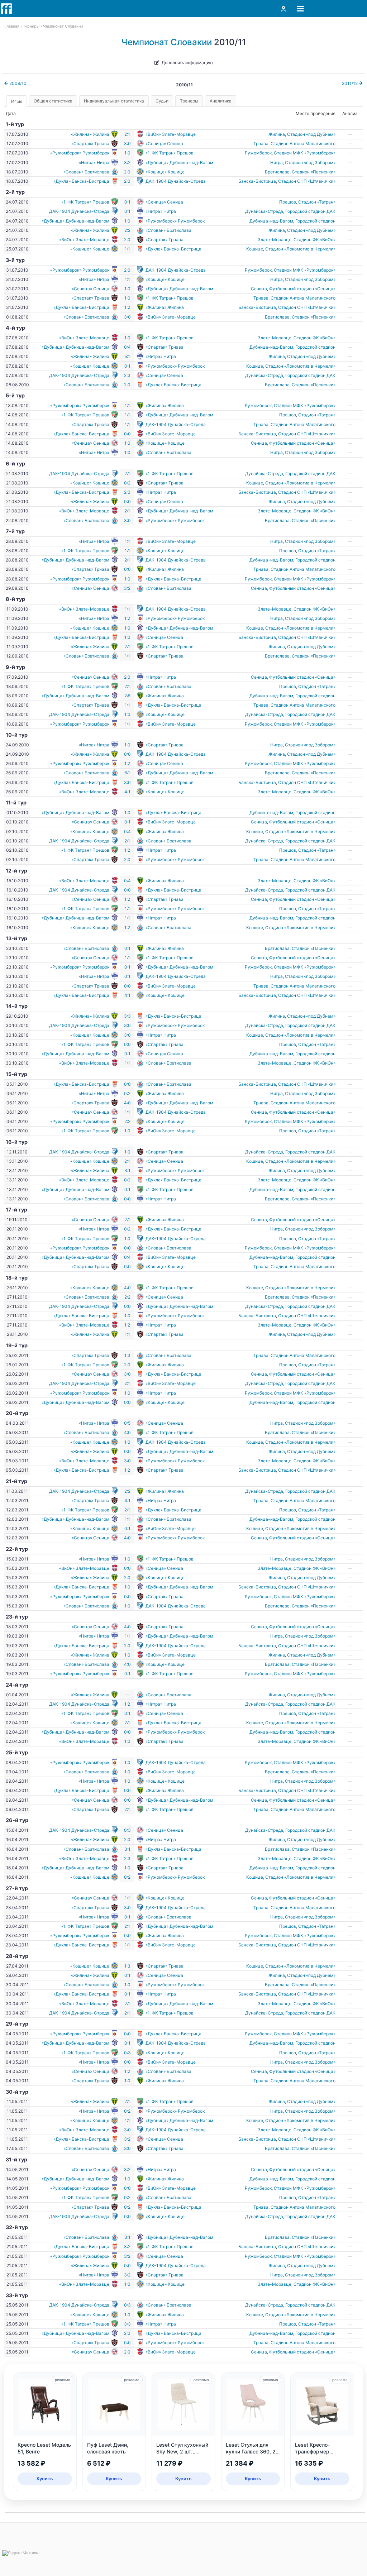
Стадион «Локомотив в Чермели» (300, 249)
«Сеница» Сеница (164, 144)
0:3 (127, 1830)
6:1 (127, 773)
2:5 (127, 696)
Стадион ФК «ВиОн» (314, 240)
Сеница (259, 289)
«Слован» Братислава (86, 172)
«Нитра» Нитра (94, 163)
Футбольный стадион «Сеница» (302, 289)
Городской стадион (315, 221)
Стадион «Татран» (317, 202)
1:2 (127, 307)
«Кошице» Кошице (165, 172)
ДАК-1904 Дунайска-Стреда (176, 181)
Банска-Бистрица (257, 181)
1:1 (127, 249)
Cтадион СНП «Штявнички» (307, 181)
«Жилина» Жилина (90, 134)
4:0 (127, 1103)
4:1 (127, 792)
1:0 (127, 153)
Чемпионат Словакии (166, 42)
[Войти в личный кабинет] (283, 9)
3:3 (127, 1016)
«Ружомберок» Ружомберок (80, 153)
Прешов (288, 202)
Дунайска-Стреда (264, 211)
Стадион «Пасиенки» (314, 172)
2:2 (127, 230)
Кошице (255, 249)
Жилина (277, 134)
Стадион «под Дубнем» (311, 134)
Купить (45, 2479)
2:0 (127, 172)
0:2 (127, 483)
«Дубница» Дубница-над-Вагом (179, 163)
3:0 (127, 144)
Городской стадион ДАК (310, 211)
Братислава (277, 172)
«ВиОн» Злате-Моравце (171, 134)
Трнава (261, 144)
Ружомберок (258, 153)
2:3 (127, 375)
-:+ (127, 1695)
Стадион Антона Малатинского (303, 144)
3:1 (127, 1170)
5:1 (127, 356)
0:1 (127, 202)
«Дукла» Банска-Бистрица (81, 181)
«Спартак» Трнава (90, 144)
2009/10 (17, 83)
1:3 (127, 1355)
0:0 (127, 434)
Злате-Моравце (275, 240)
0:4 (127, 347)
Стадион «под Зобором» (310, 163)
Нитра (277, 163)
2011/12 (350, 83)
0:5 (127, 1423)
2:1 (127, 134)
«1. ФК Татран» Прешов (170, 153)
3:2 (127, 163)
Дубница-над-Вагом (271, 221)
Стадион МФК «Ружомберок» (305, 153)
